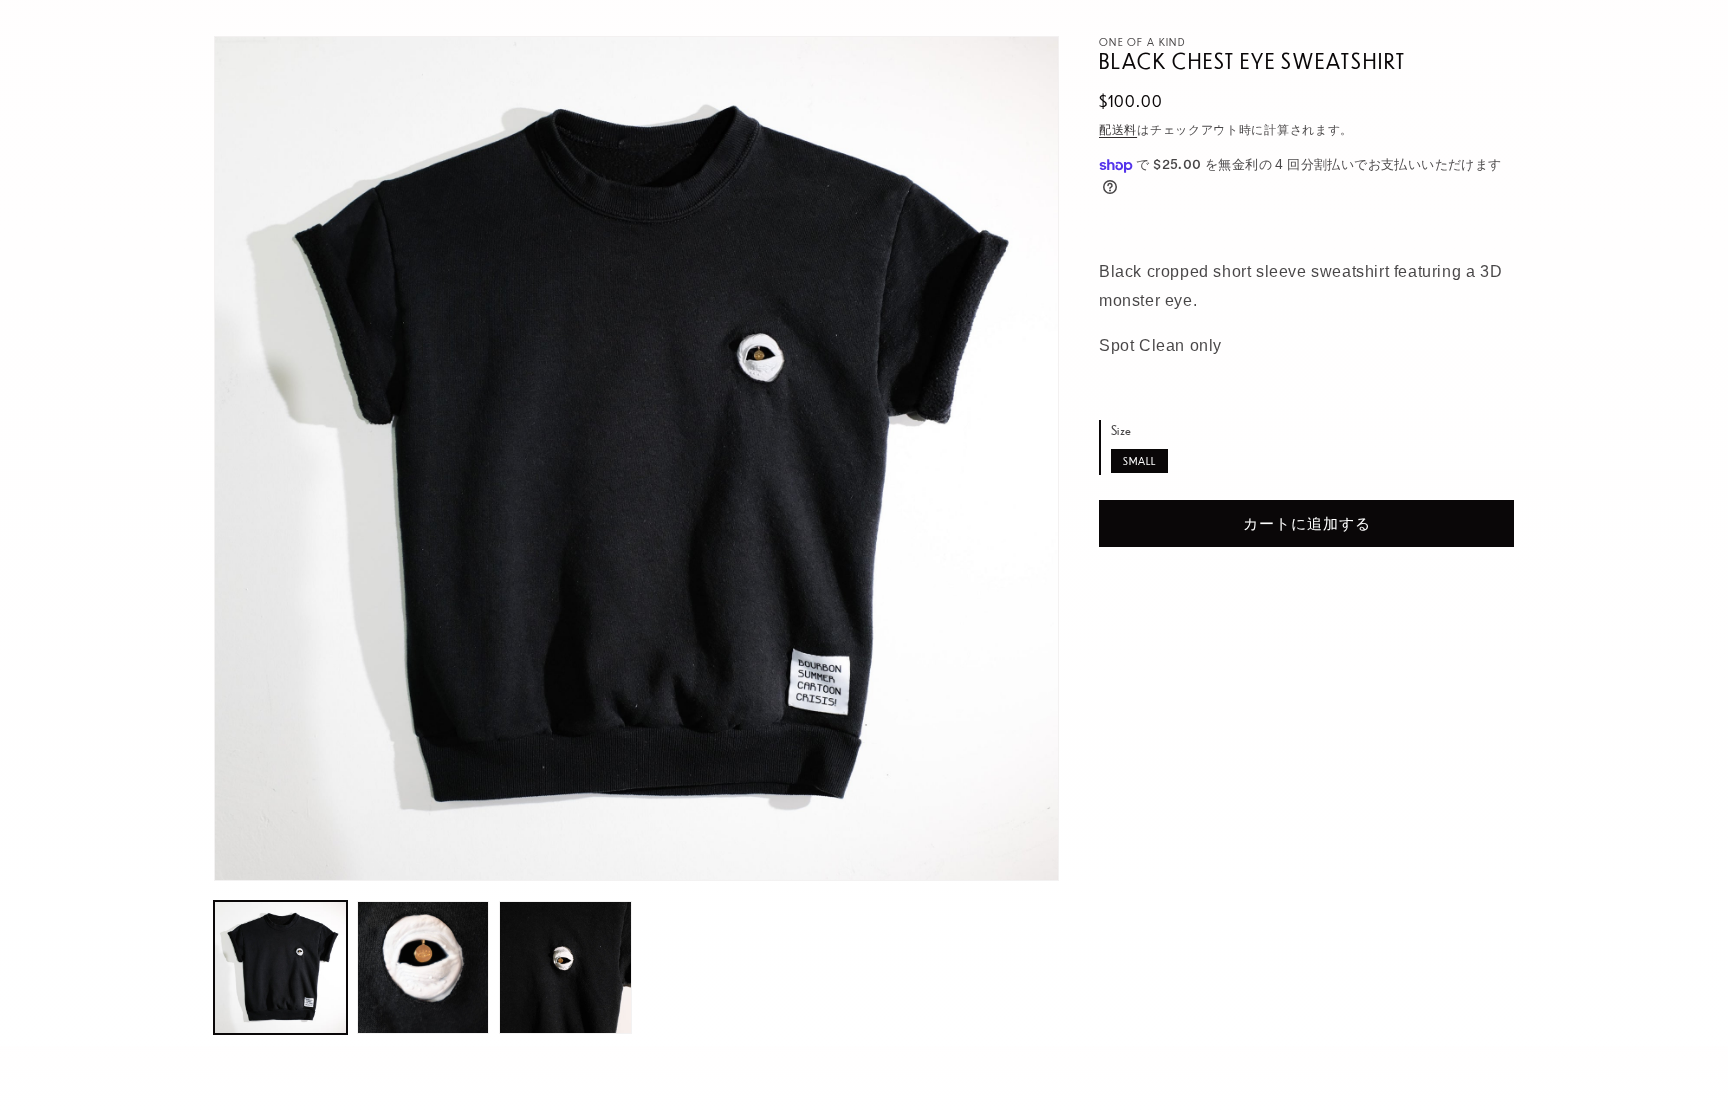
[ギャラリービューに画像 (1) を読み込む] (280, 967)
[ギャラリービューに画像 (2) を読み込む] (423, 967)
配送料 (1118, 129)
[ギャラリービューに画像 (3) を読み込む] (565, 967)
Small (1139, 460)
